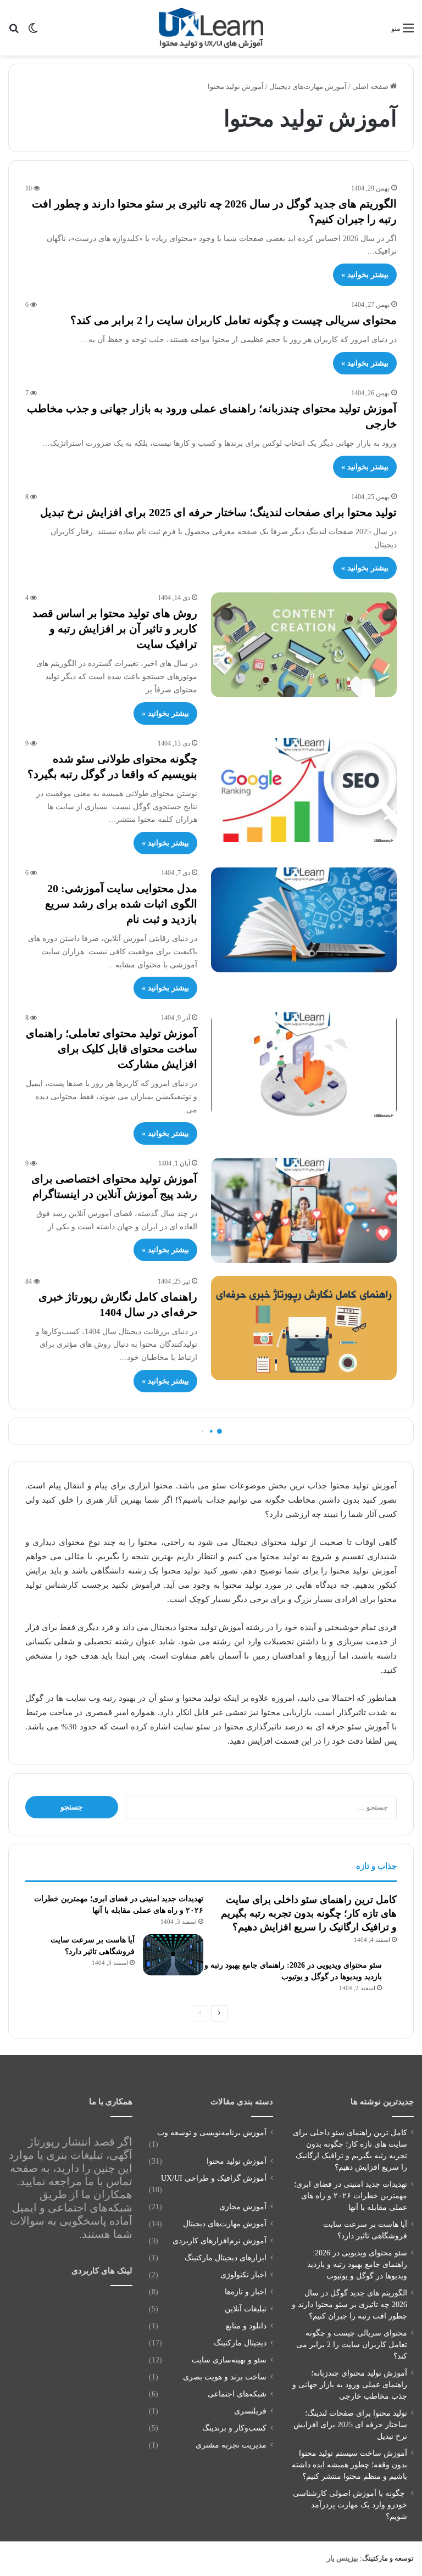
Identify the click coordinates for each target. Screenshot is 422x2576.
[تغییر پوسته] (33, 32)
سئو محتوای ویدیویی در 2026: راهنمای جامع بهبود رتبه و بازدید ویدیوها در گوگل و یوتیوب (357, 2264)
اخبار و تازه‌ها (246, 2292)
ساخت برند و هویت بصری (225, 2377)
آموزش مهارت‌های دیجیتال (308, 86)
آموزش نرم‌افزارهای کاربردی (220, 2241)
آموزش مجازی (243, 2207)
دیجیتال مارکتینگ (240, 2343)
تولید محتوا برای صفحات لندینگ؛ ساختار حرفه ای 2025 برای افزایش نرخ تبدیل (218, 512)
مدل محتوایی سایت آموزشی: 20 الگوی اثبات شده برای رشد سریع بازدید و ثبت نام (121, 904)
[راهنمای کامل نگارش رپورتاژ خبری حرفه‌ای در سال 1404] (304, 1328)
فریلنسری (250, 2411)
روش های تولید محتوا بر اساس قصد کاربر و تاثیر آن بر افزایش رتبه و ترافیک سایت (115, 629)
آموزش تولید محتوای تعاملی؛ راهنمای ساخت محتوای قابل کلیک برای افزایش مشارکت (112, 1049)
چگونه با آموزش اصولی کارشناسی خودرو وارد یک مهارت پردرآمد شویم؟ (350, 2505)
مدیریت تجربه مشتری (231, 2445)
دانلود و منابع (246, 2326)
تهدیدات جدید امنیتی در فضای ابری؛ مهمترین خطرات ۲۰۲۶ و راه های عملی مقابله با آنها (351, 2196)
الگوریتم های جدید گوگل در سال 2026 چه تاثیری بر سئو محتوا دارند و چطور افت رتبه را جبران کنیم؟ (349, 2305)
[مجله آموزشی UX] (211, 28)
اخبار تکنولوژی (243, 2275)
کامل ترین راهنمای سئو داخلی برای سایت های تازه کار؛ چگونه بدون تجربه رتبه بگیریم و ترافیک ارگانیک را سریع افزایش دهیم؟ (309, 1913)
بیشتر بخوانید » (365, 275)
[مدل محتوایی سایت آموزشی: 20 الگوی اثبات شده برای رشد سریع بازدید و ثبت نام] (304, 920)
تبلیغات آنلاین (246, 2309)
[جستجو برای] (14, 32)
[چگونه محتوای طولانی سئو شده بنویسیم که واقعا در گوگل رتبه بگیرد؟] (304, 790)
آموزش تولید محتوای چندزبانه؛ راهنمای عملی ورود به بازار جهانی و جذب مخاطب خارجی (350, 2385)
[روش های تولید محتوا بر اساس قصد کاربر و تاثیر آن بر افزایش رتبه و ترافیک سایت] (304, 645)
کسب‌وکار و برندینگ (234, 2428)
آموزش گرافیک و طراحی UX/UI (214, 2178)
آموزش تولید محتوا (237, 2161)
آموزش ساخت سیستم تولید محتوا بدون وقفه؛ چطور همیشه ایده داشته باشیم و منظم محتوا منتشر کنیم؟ (349, 2465)
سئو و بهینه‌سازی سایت (229, 2360)
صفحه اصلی (371, 86)
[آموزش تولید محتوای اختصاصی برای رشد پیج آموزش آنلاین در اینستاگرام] (304, 1210)
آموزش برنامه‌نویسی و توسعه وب (212, 2133)
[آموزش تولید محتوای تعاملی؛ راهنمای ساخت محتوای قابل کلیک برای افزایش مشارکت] (304, 1065)
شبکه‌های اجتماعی (237, 2394)
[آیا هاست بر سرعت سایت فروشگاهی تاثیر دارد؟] (173, 1955)
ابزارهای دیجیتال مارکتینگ (226, 2258)
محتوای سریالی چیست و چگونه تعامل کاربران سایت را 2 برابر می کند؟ (234, 320)
